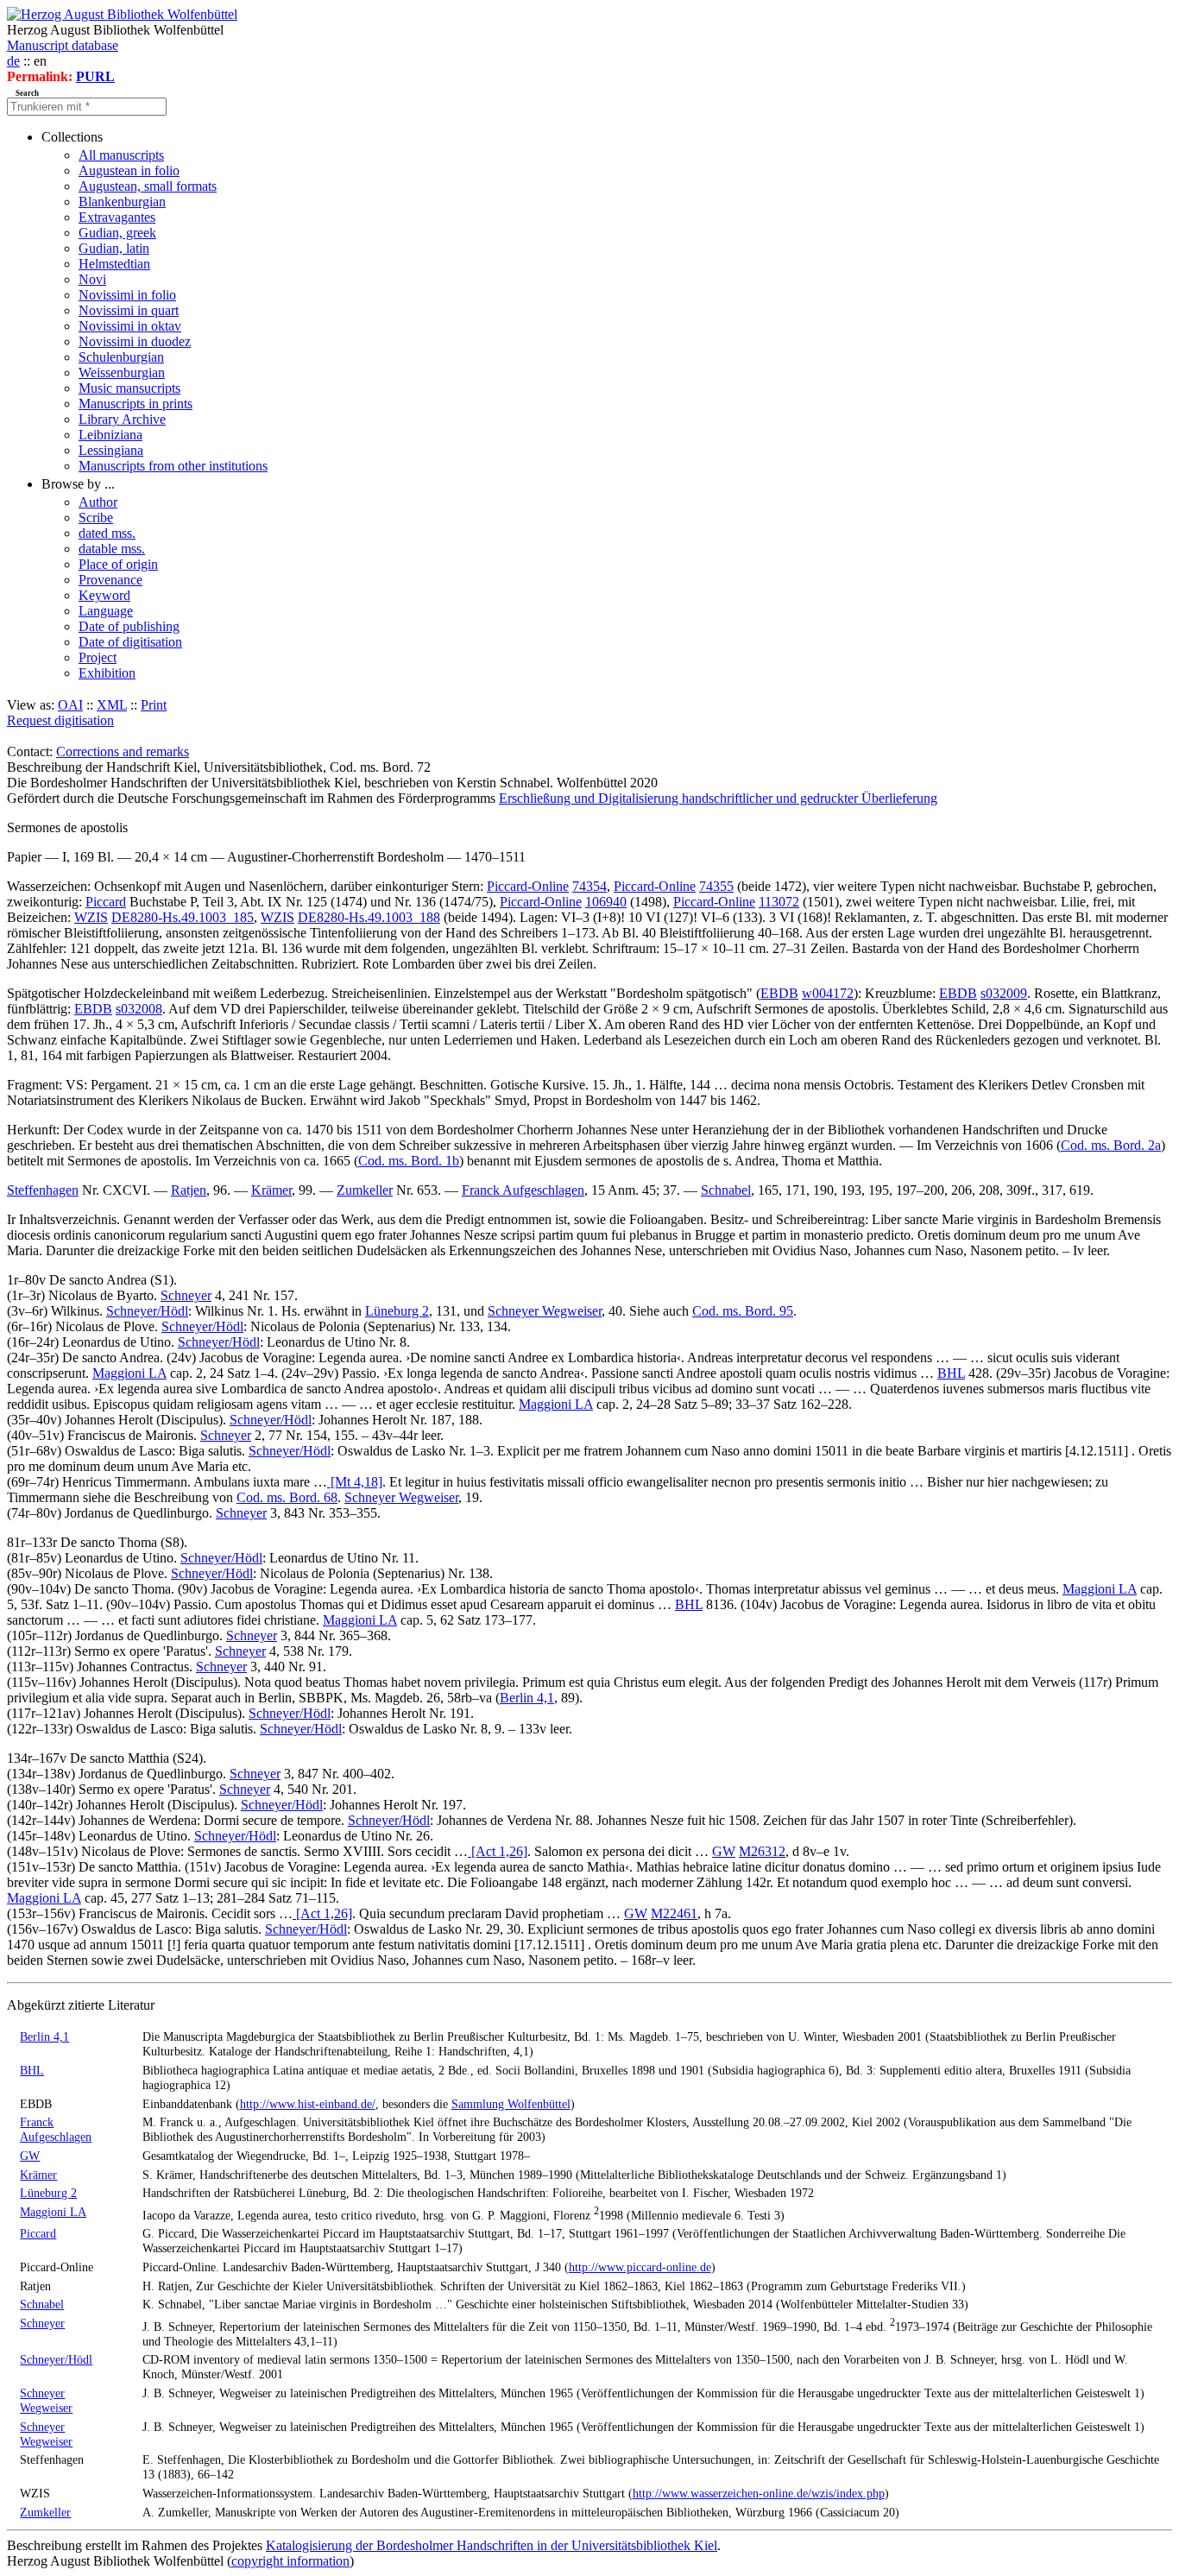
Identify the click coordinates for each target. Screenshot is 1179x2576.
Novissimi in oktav (130, 326)
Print (154, 705)
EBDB (779, 993)
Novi (92, 279)
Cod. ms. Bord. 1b (409, 1161)
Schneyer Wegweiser (545, 1311)
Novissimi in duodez (135, 341)
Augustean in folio (129, 170)
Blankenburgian (122, 202)
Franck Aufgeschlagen (523, 1190)
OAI (70, 705)
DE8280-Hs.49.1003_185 (183, 917)
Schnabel (726, 1190)
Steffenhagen (43, 1190)
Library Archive (122, 419)
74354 (589, 886)
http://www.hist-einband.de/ (308, 2104)
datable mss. (112, 549)
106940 (606, 902)
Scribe (96, 518)
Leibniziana (110, 435)
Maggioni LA (129, 1373)
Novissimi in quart (129, 310)
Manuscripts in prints (136, 404)
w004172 (828, 993)
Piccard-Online (528, 886)
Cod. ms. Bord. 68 (287, 1497)
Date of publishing (129, 626)
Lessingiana (111, 450)
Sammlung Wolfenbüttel (511, 2104)
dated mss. (107, 533)
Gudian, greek (117, 233)
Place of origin (118, 564)
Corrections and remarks (123, 751)
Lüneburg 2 (397, 1311)
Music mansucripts (129, 388)
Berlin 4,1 (527, 1698)
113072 (779, 902)
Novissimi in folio (127, 295)
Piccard (106, 902)
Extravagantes (117, 217)
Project (98, 657)
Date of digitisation (130, 642)
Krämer (271, 1190)
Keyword (104, 595)
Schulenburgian (121, 357)
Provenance (110, 580)
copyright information (290, 2561)
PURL (95, 76)
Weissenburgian (122, 373)
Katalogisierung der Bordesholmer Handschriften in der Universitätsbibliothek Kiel (492, 2545)
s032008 (139, 1009)
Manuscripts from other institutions (173, 466)
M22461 (674, 1913)
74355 (716, 886)
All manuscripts (121, 155)
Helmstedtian (114, 264)
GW (724, 1851)
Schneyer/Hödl (147, 1311)
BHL (951, 1373)
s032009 (1004, 993)
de (13, 61)
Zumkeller (365, 1190)
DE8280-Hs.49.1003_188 (369, 917)
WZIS (91, 917)
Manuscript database (63, 45)
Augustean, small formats (148, 186)
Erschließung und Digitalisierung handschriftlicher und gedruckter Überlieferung (718, 798)
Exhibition (107, 673)
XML (112, 705)
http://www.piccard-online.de (640, 2267)
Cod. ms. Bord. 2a (1111, 1145)
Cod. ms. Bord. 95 (743, 1311)
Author (98, 502)
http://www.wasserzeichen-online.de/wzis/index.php (759, 2493)
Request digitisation (60, 720)
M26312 (762, 1851)
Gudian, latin (114, 248)
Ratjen (189, 1190)
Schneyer (186, 1295)
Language (106, 611)
